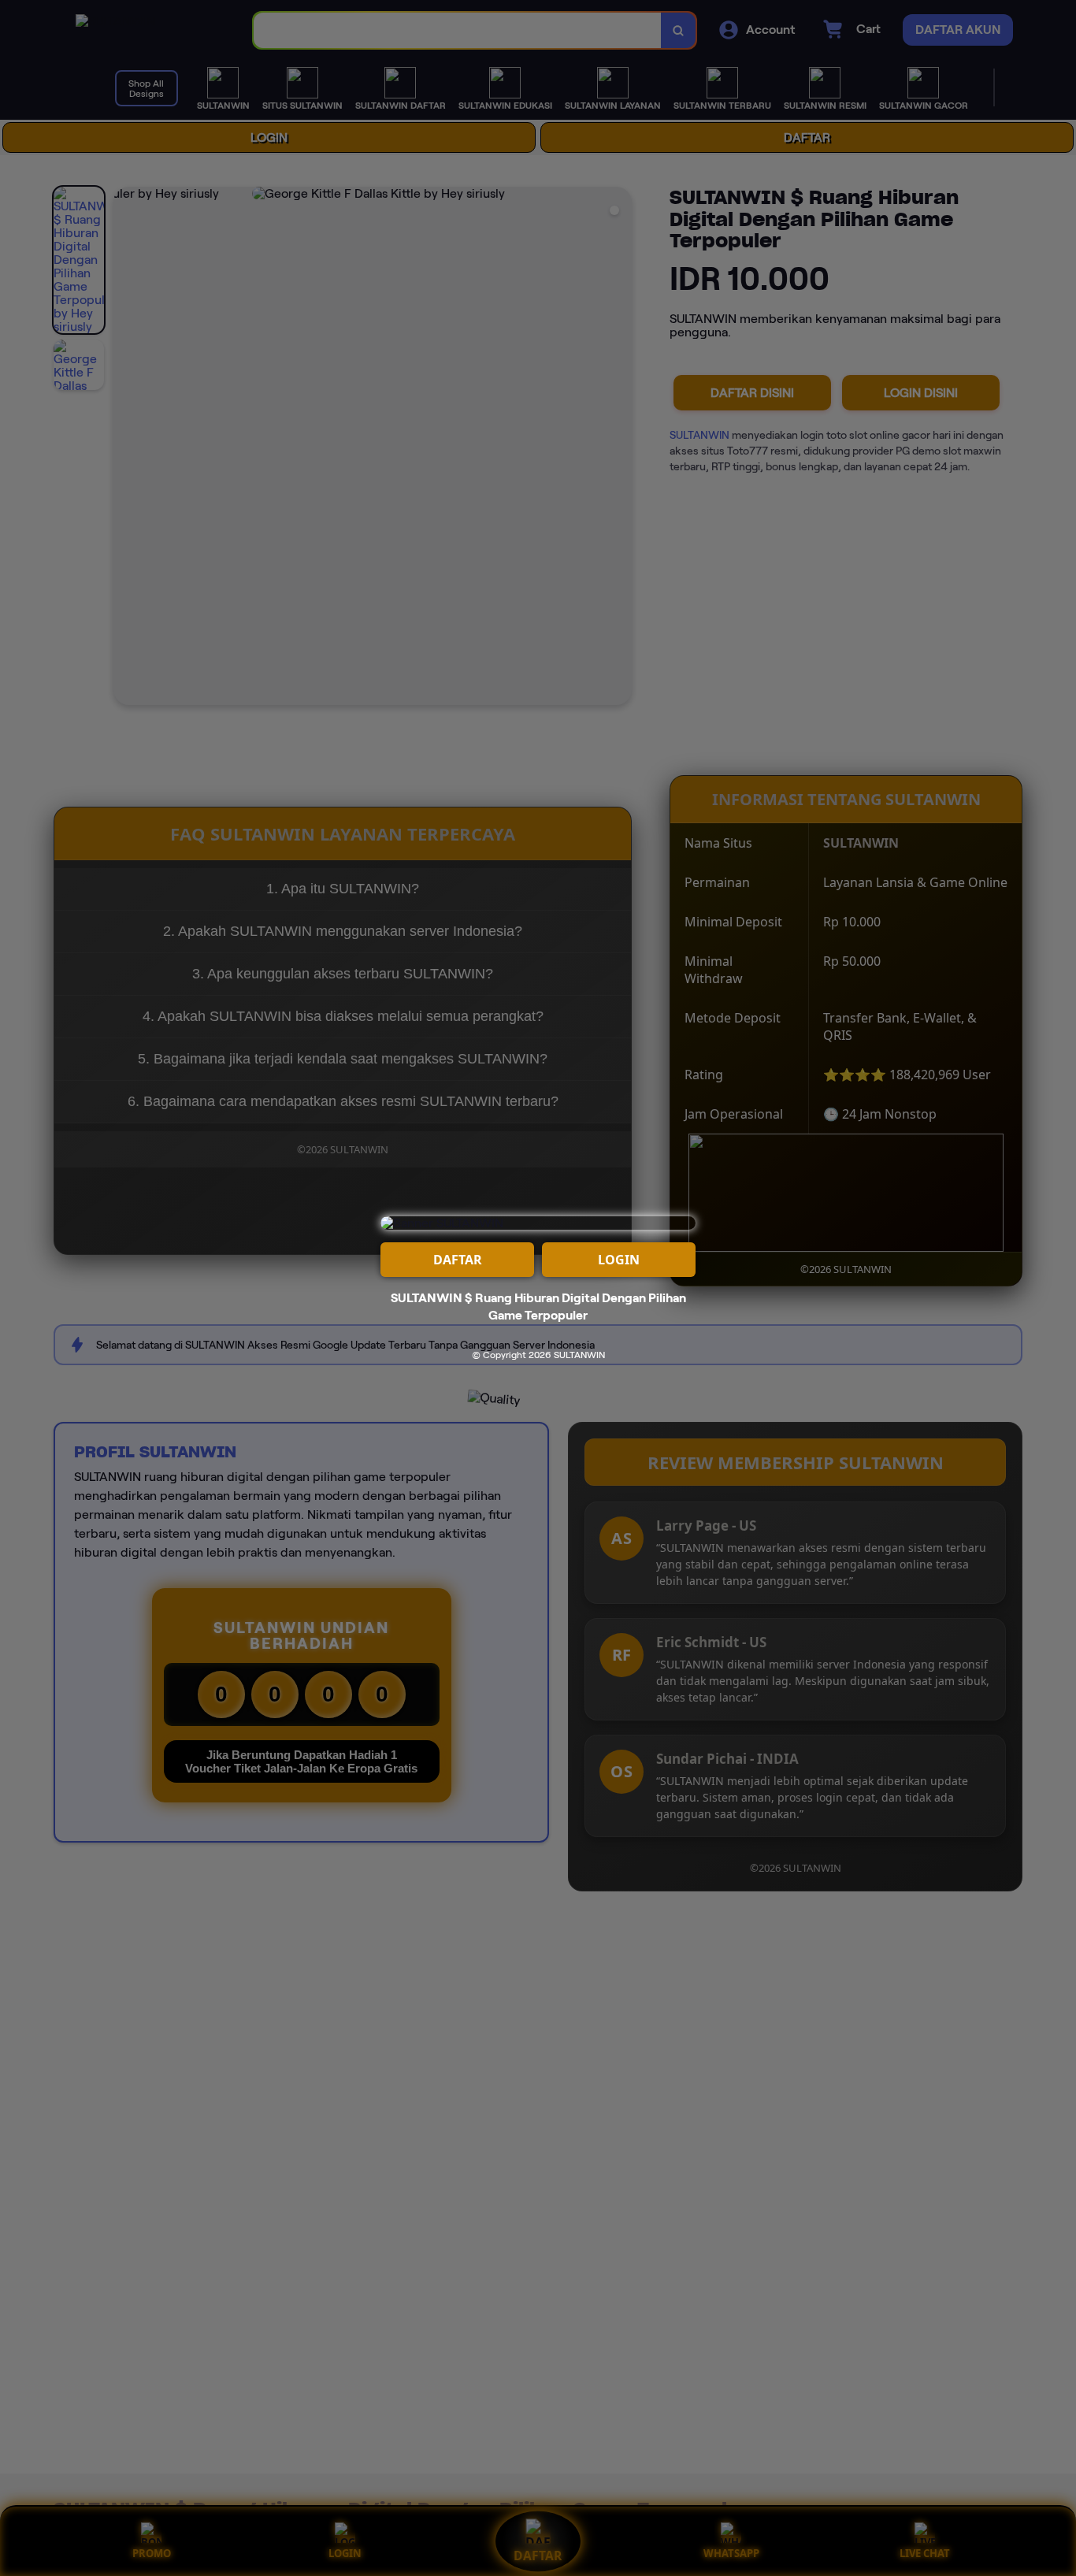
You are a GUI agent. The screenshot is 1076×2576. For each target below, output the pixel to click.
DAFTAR (458, 1260)
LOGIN (619, 1260)
